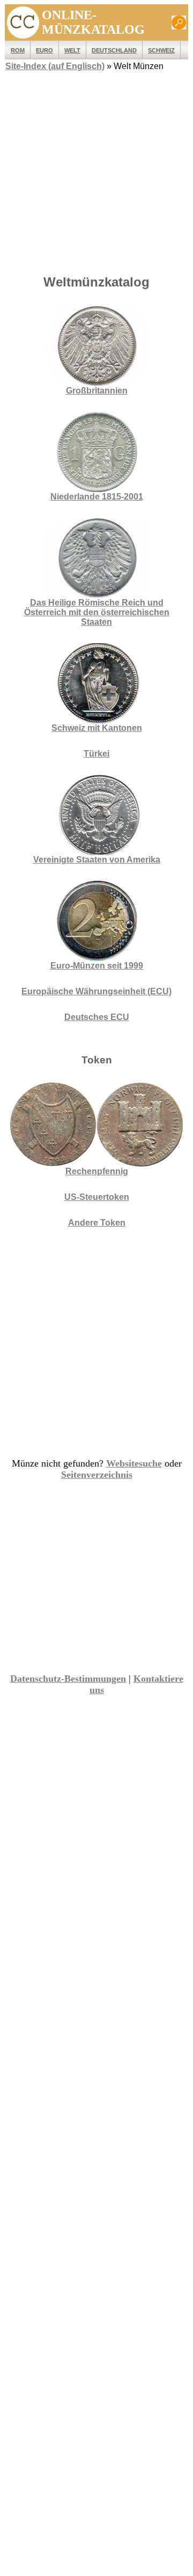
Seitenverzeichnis (97, 1475)
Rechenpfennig (97, 1171)
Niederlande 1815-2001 (97, 497)
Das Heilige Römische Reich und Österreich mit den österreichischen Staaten (97, 612)
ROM (18, 50)
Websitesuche (134, 1463)
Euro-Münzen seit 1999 (97, 966)
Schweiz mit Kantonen (97, 728)
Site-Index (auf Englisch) (55, 66)
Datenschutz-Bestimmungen (68, 1679)
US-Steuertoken (97, 1197)
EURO (44, 50)
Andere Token (97, 1223)
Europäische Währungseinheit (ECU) (96, 991)
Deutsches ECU (97, 1017)
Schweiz (161, 50)
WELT (72, 50)
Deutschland (114, 50)
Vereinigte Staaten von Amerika (97, 860)
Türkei (96, 754)
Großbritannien (97, 391)
